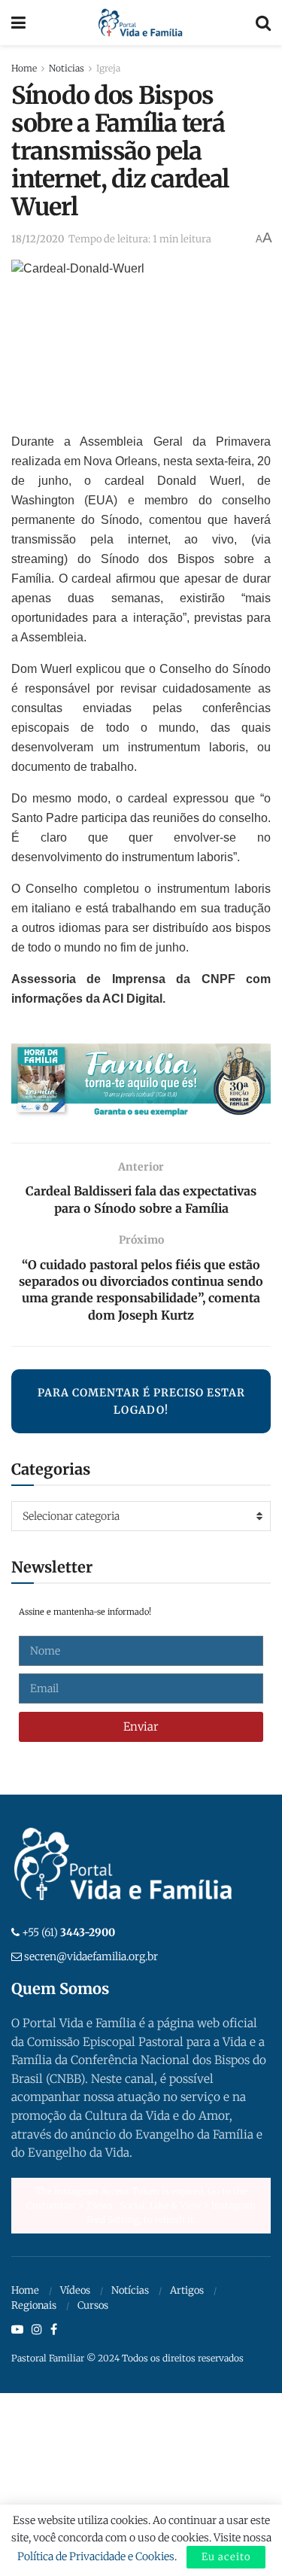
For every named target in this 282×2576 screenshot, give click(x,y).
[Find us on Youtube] (17, 2330)
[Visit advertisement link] (141, 1082)
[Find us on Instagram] (37, 2330)
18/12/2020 (38, 239)
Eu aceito (226, 2557)
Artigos (187, 2290)
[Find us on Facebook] (54, 2330)
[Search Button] (263, 23)
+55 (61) (68, 1932)
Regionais (34, 2305)
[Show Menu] (18, 23)
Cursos (93, 2305)
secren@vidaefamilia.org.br (91, 1956)
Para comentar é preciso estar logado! (141, 1401)
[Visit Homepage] (140, 23)
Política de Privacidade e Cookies (96, 2556)
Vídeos (75, 2290)
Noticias (67, 68)
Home (24, 68)
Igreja (108, 68)
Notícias (130, 2290)
